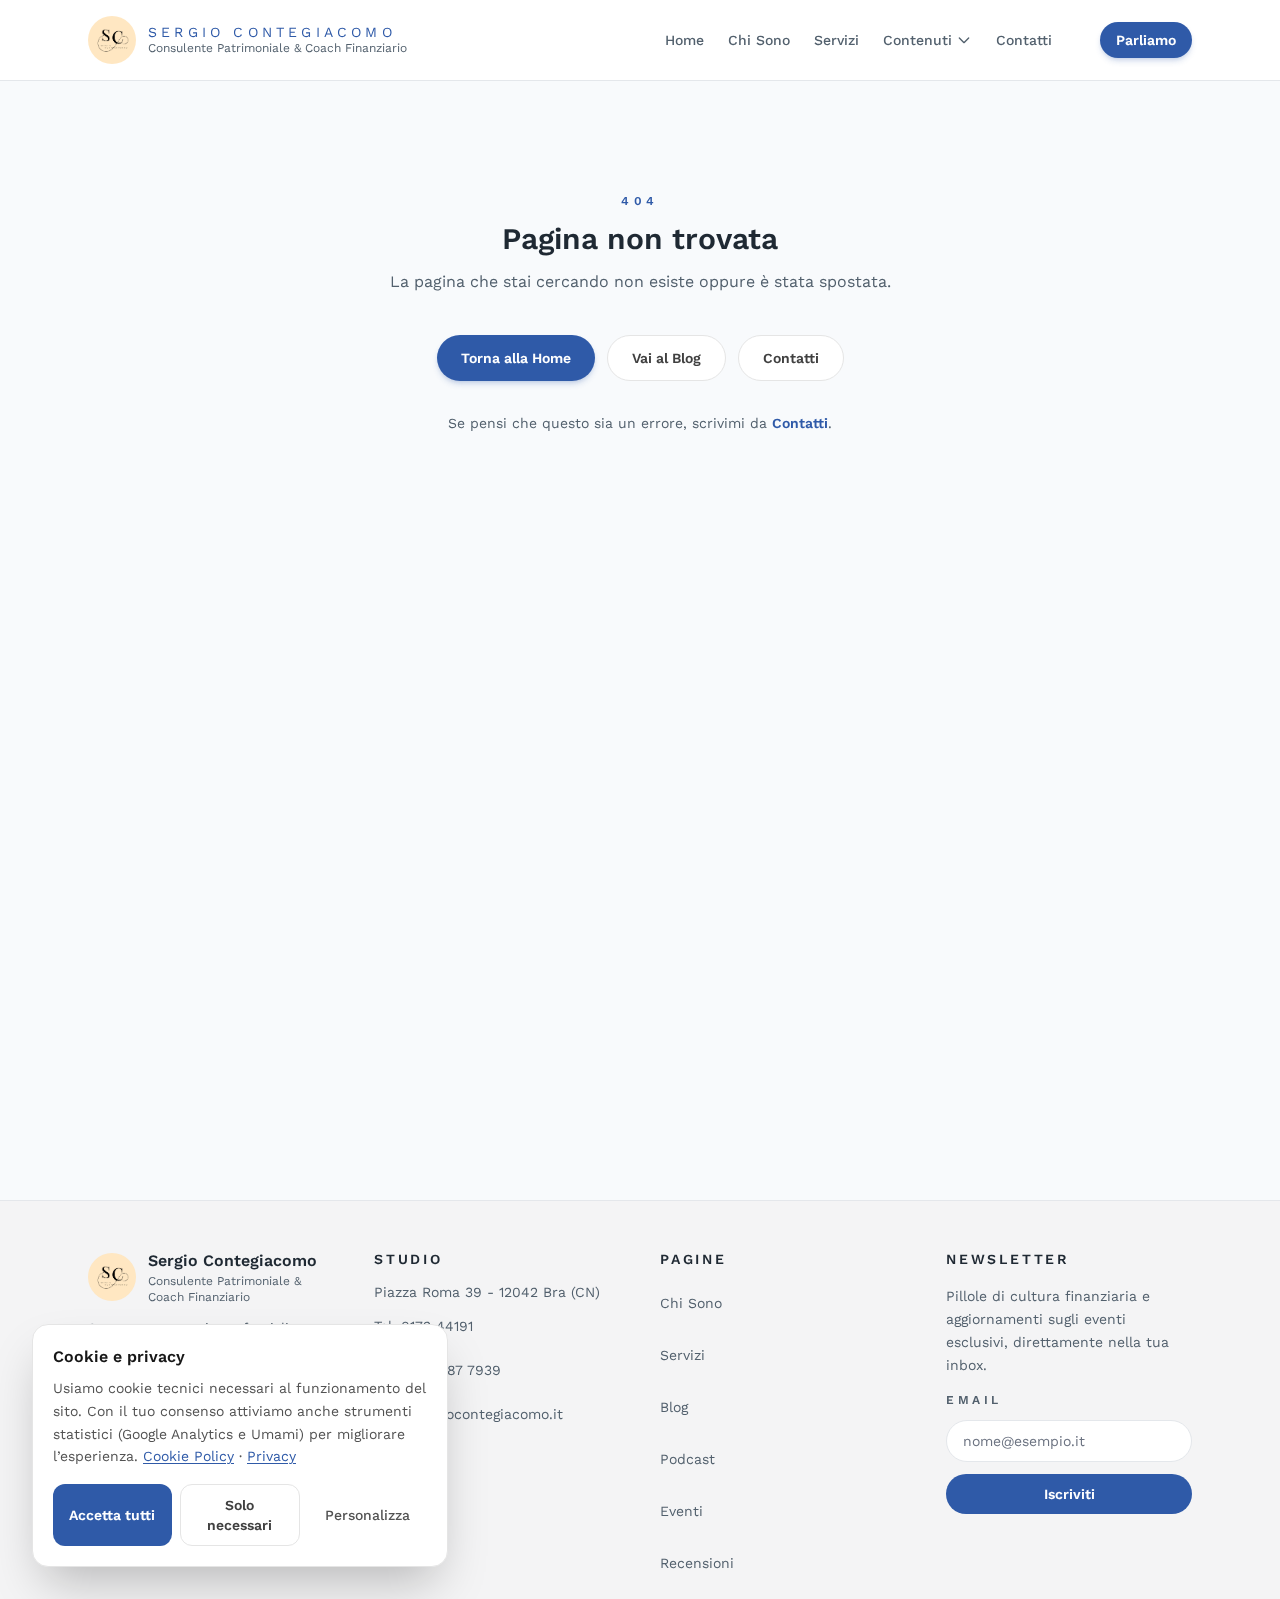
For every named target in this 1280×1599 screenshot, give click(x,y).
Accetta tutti (112, 1515)
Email (974, 1400)
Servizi (836, 40)
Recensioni (697, 1563)
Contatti (1024, 40)
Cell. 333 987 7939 (437, 1370)
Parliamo (1146, 40)
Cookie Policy (188, 1456)
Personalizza (367, 1515)
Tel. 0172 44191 (423, 1326)
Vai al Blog (666, 358)
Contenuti (917, 40)
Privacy (271, 1456)
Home (684, 40)
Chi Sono (759, 40)
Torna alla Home (516, 358)
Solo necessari (239, 1515)
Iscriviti (1069, 1494)
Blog (674, 1407)
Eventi (681, 1511)
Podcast (687, 1459)
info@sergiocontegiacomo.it (468, 1414)
